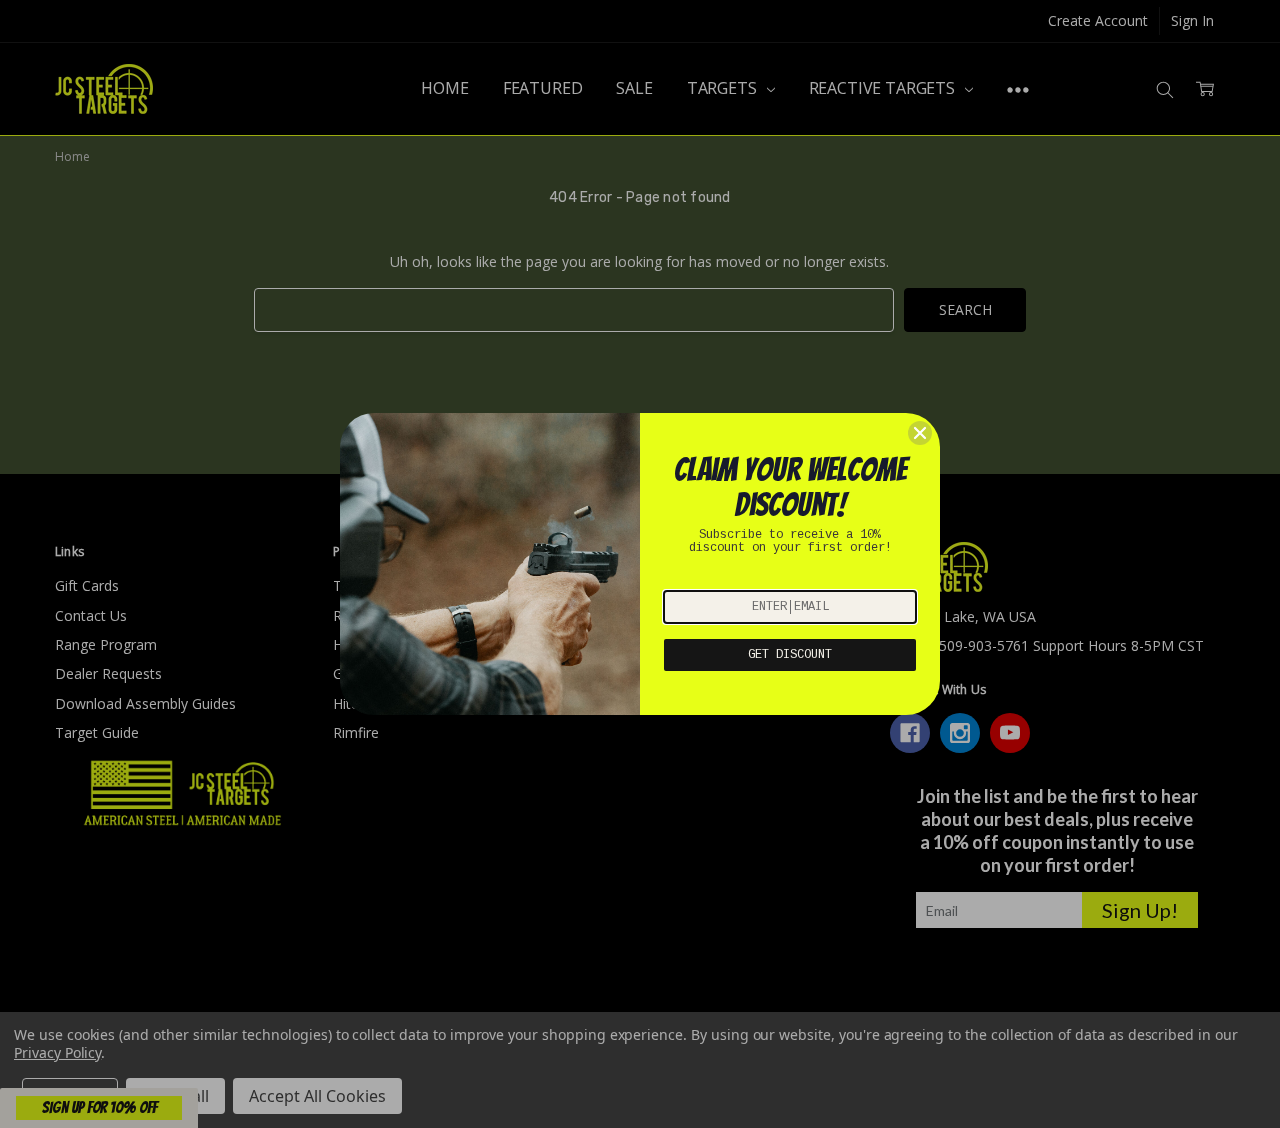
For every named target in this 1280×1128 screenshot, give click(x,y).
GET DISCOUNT (790, 655)
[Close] (920, 433)
